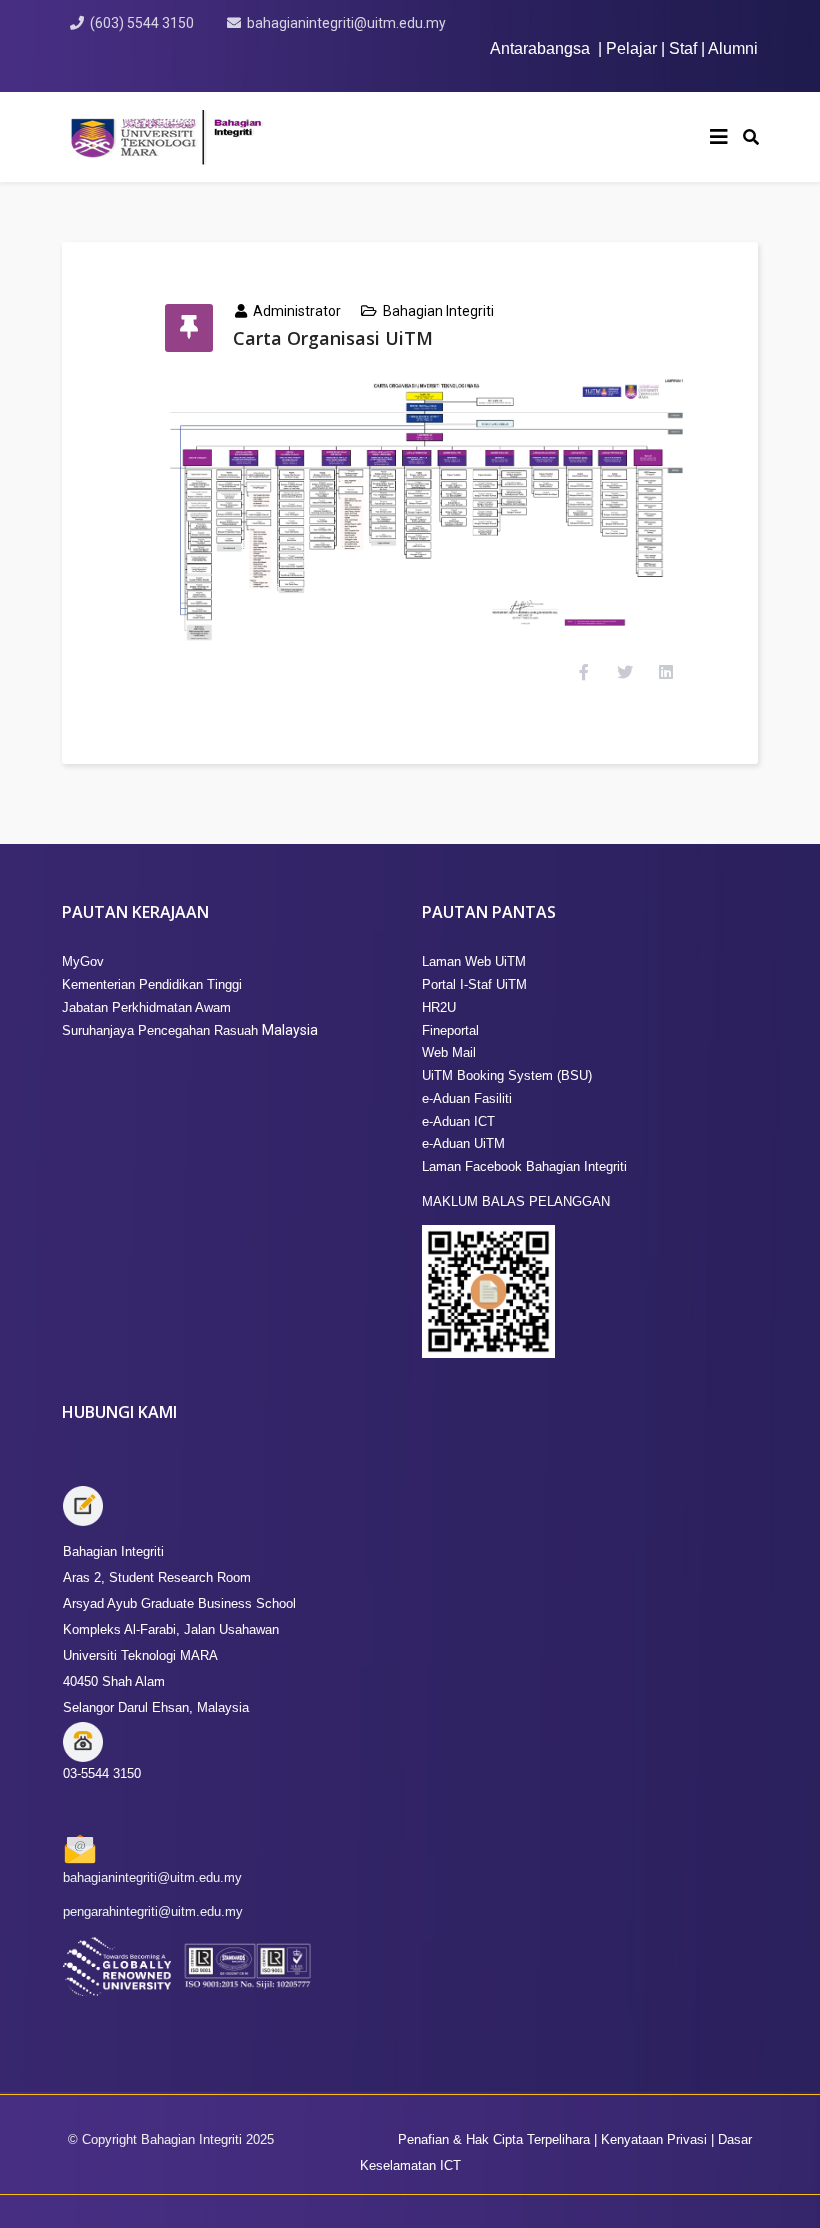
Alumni (733, 48)
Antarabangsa (540, 48)
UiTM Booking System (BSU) (507, 1075)
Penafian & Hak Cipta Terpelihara (494, 2139)
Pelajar (631, 48)
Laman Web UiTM (474, 961)
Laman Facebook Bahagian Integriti (524, 1166)
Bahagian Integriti (438, 311)
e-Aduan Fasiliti (467, 1098)
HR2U (439, 1007)
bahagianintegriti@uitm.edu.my (346, 23)
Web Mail (449, 1052)
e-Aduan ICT (458, 1121)
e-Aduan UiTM (463, 1143)
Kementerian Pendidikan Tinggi (152, 984)
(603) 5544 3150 (142, 23)
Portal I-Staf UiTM (474, 984)
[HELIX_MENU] (719, 137)
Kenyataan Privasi (652, 2139)
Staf (683, 48)
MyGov (83, 961)
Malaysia (190, 1030)
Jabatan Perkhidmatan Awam (146, 1007)
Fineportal (450, 1030)
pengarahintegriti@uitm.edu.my (153, 1911)
